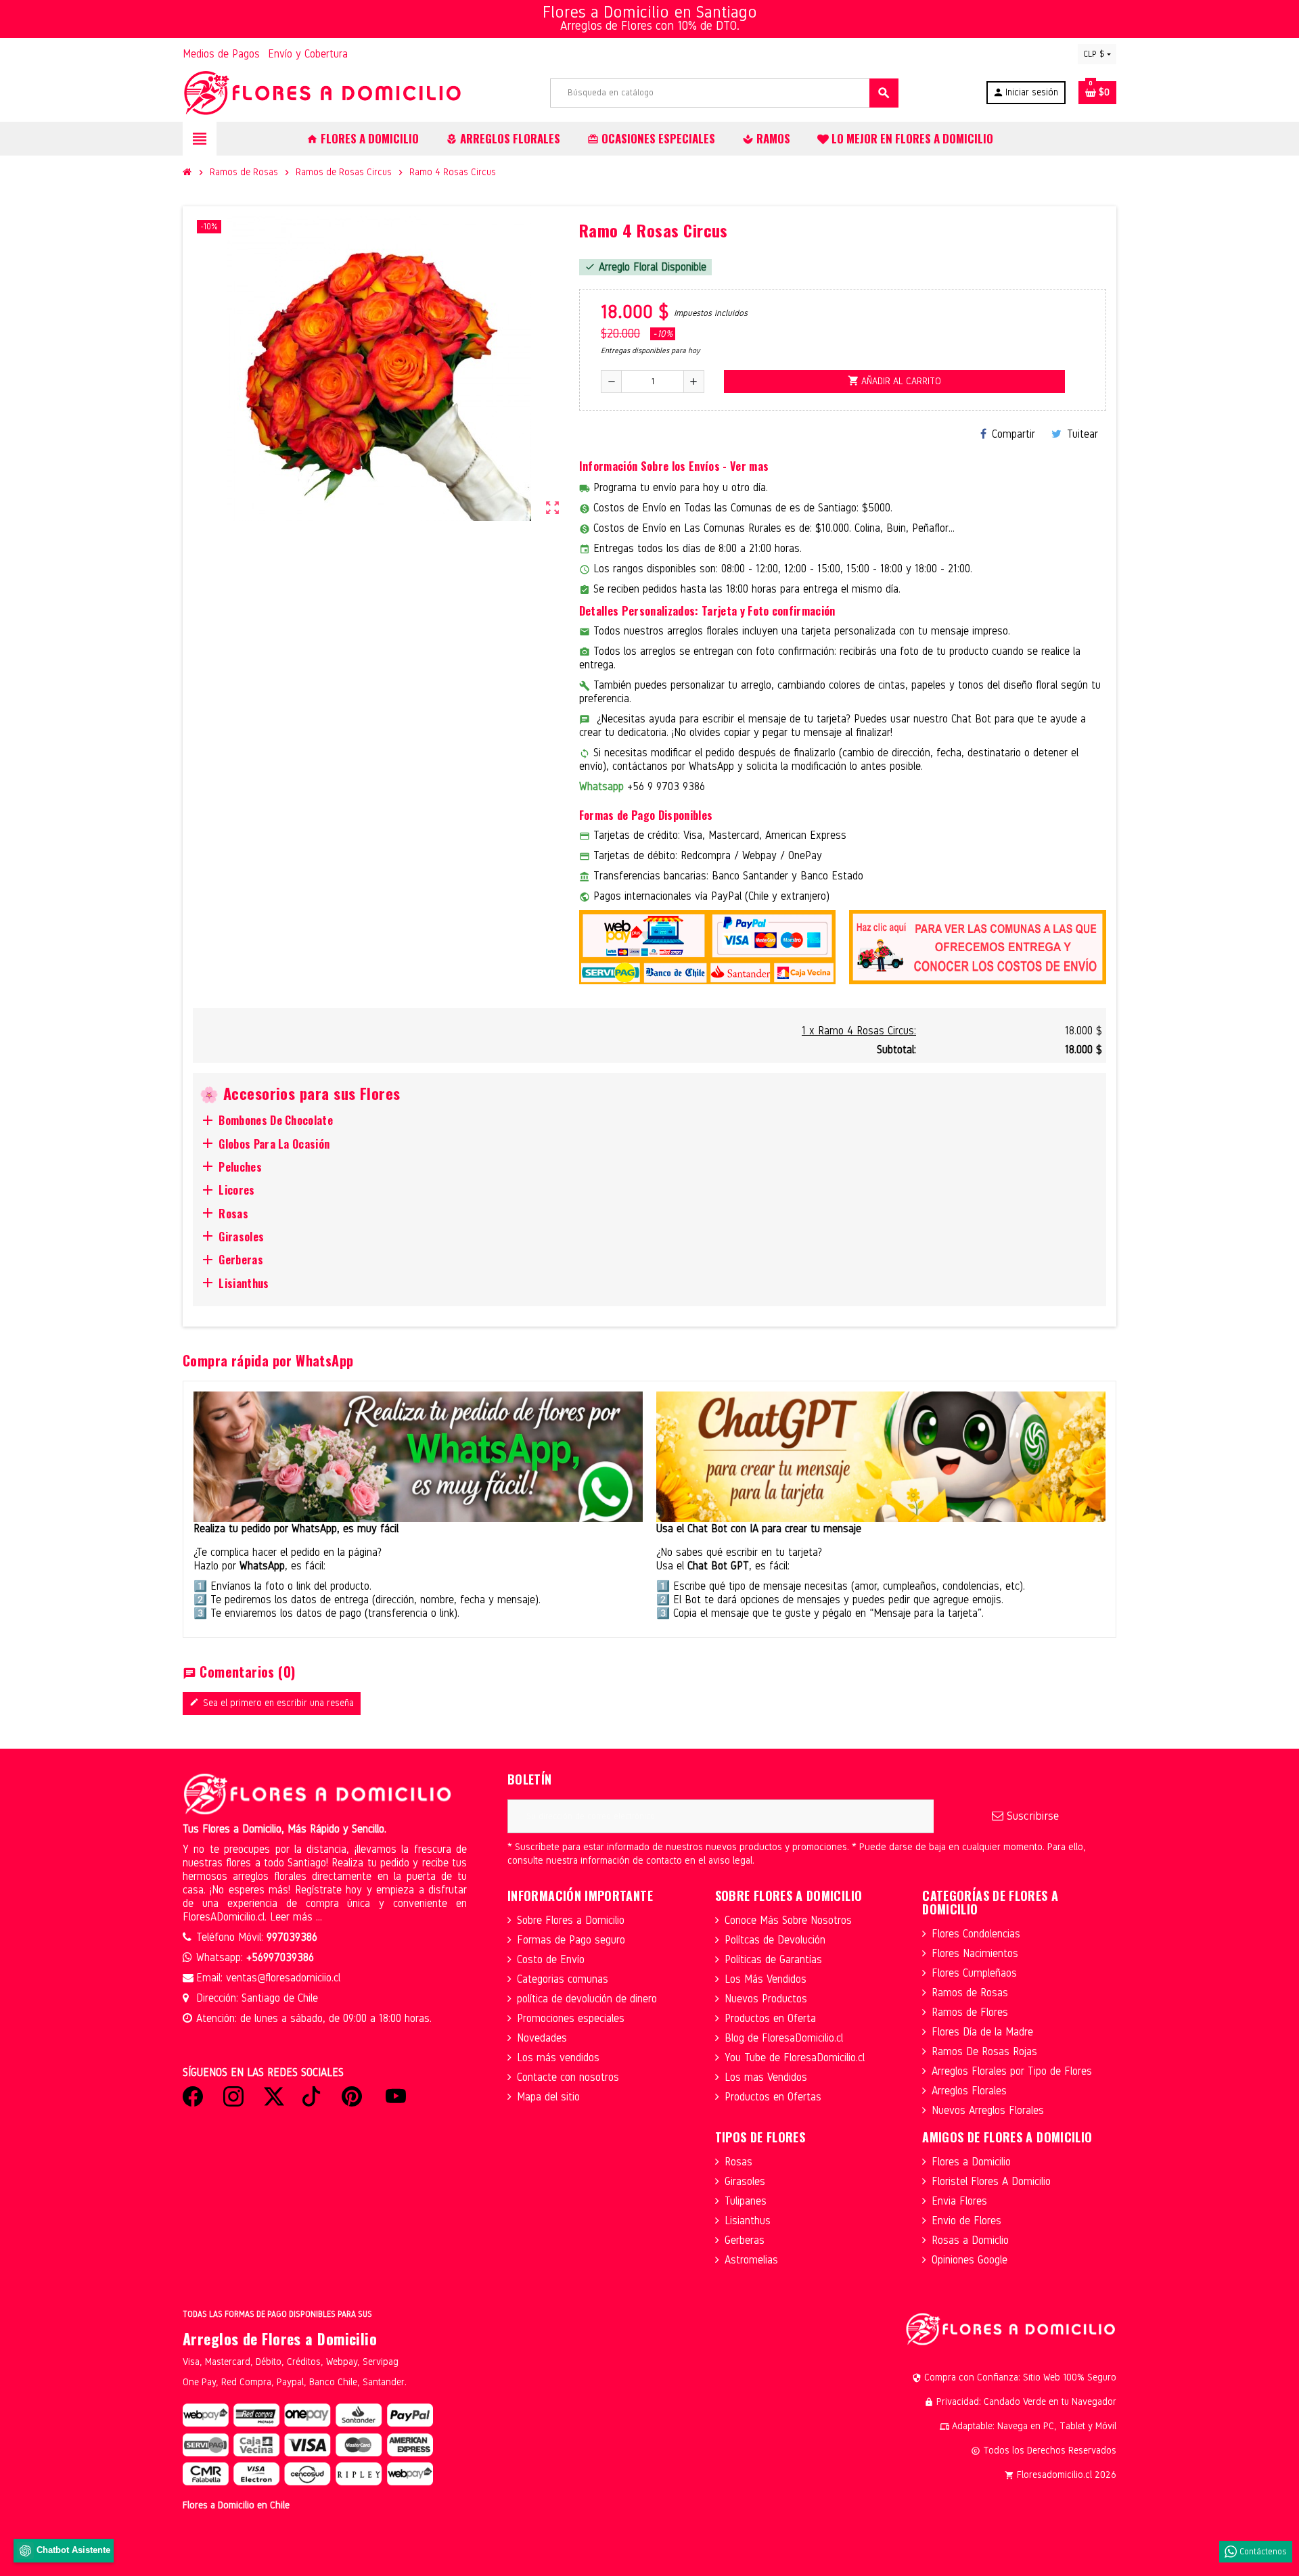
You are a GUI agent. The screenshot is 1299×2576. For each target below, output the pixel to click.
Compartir (1013, 434)
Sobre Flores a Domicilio (571, 1920)
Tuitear (1082, 434)
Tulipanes (746, 2201)
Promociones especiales (571, 2018)
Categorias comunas (563, 1979)
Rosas (738, 2162)
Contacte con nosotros (568, 2077)
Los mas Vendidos (766, 2077)
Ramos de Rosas (970, 1993)
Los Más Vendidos (766, 1979)
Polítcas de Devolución (775, 1940)
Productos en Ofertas (773, 2097)
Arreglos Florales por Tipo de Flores (1012, 2071)
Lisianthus (748, 2221)
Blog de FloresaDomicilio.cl (784, 2038)
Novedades (542, 2038)
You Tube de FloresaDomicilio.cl (795, 2057)
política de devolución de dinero (587, 1999)
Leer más (293, 1917)
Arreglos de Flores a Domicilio (280, 2339)
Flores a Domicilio (971, 2162)
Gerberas (745, 2240)
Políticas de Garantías (773, 1959)
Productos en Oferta (770, 2018)
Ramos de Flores (970, 2012)
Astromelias (751, 2260)
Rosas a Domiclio (970, 2240)
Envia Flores (959, 2201)
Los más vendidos (558, 2057)
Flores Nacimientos (975, 1953)
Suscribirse (1031, 1816)
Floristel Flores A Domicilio (991, 2181)
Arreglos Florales (969, 2091)
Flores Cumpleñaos (974, 1973)
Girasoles (745, 2181)
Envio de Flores (966, 2221)
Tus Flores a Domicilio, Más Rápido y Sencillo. (284, 1829)
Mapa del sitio (548, 2097)
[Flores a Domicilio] (323, 92)
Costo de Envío (551, 1959)
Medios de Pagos (221, 54)
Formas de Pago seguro (571, 1940)
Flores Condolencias (976, 1934)
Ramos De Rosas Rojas (984, 2051)
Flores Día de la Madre (982, 2032)
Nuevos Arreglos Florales (988, 2110)
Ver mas (749, 466)
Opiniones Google (970, 2260)
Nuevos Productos (766, 1999)
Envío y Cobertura (308, 54)
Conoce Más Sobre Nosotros (788, 1920)
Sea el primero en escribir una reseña (272, 1703)
